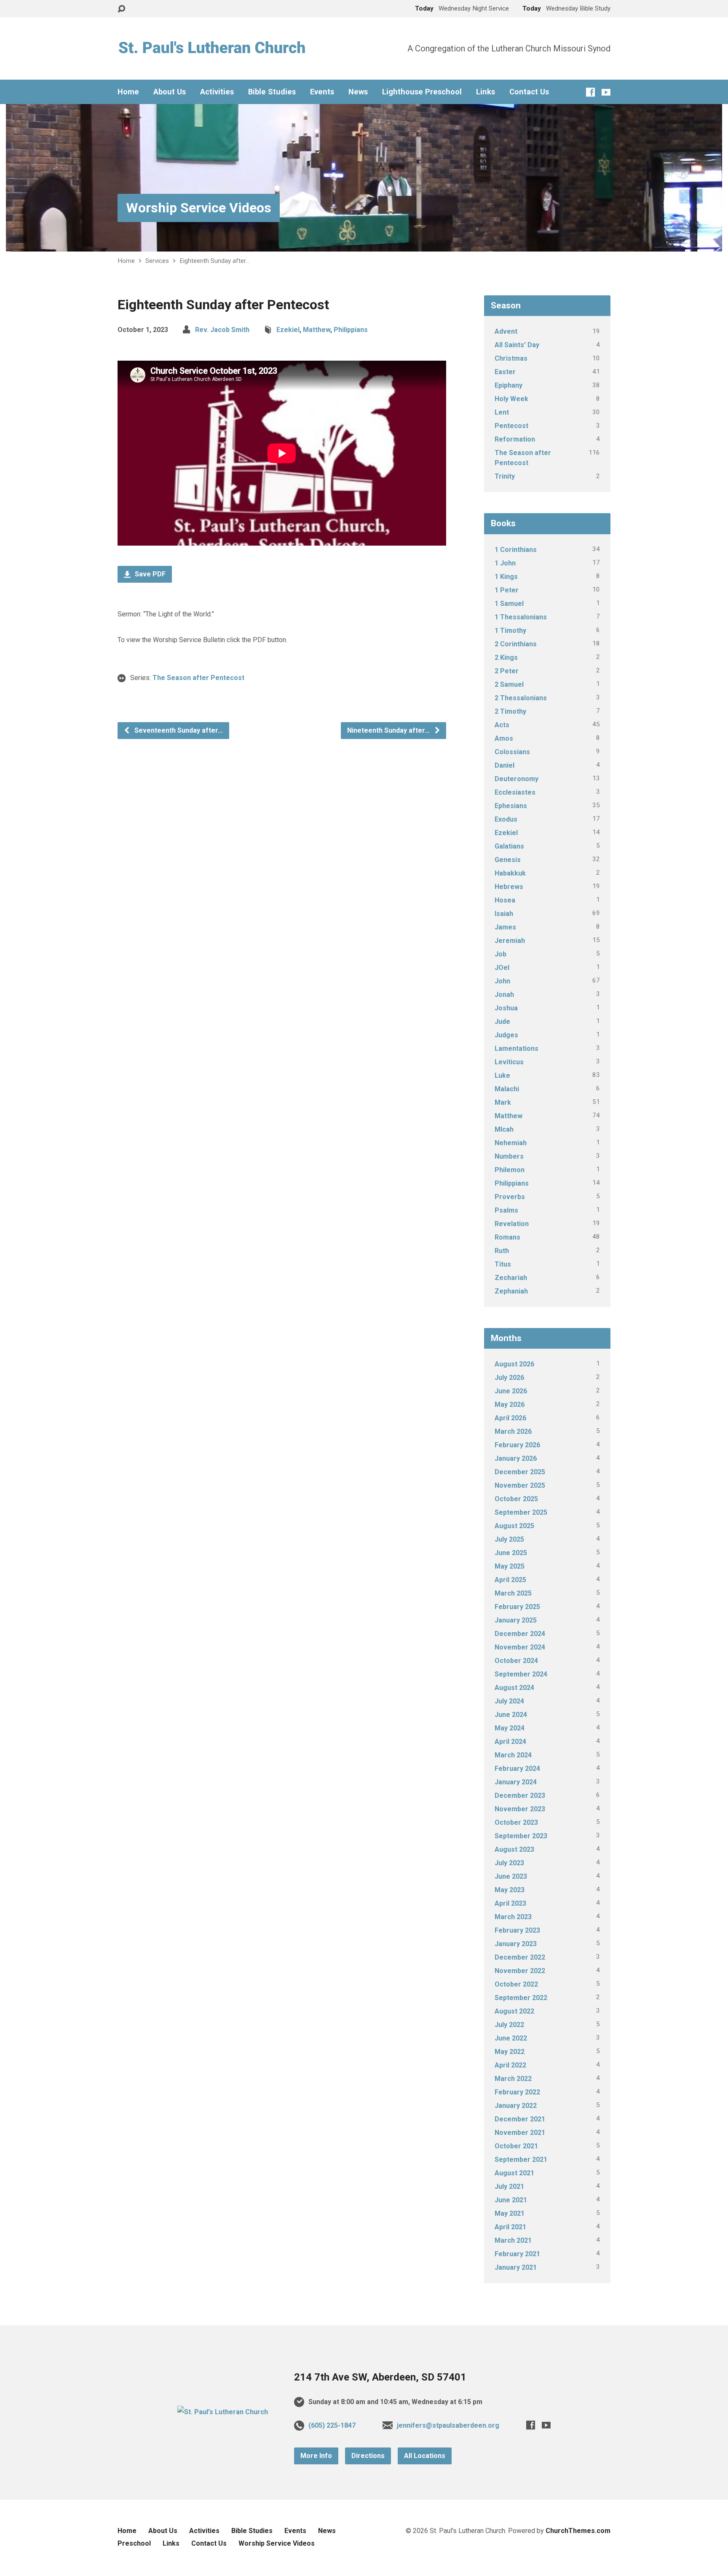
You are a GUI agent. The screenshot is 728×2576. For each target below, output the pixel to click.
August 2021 (514, 2173)
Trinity (505, 476)
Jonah (504, 995)
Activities (217, 92)
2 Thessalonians (521, 698)
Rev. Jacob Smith (222, 330)
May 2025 (510, 1566)
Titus (503, 1264)
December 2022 (520, 1957)
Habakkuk (510, 873)
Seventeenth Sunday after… (178, 730)
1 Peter (507, 590)
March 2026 (513, 1431)
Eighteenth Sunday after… (214, 261)
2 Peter (507, 671)
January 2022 (516, 2106)
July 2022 (509, 2025)
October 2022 (516, 1984)
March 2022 (513, 2079)
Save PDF (149, 574)
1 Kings (506, 577)
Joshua (506, 1008)
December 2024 (520, 1634)
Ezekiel (288, 330)
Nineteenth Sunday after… (389, 730)
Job (500, 954)
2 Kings (506, 657)
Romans (507, 1237)
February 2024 (517, 1769)
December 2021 (520, 2119)
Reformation (515, 439)
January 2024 (516, 1782)
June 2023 (511, 1876)
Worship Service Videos (199, 208)
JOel (502, 968)
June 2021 (511, 2200)
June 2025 (511, 1553)
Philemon (510, 1170)
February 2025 (517, 1607)
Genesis (508, 860)
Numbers (509, 1156)
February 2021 (517, 2254)
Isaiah (504, 914)
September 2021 (521, 2160)
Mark (503, 1102)
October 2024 (516, 1661)
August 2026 (514, 1364)
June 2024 (511, 1715)
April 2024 (510, 1742)
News (358, 92)
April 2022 (510, 2065)
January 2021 (516, 2267)
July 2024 (509, 1701)
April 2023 (510, 1903)
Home (128, 92)
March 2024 (513, 1755)
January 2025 (516, 1620)
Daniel (505, 765)
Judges (506, 1035)
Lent (502, 412)
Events (322, 92)
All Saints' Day (517, 345)
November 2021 (520, 2133)
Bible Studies (272, 92)
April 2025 (510, 1580)
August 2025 (514, 1526)
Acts (502, 725)
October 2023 (516, 1822)
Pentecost (511, 426)
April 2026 (510, 1418)
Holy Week (511, 399)
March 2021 (513, 2240)
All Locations (425, 2456)
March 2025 (513, 1593)
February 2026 (517, 1445)
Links (486, 92)
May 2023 (510, 1890)
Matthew (317, 330)
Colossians (512, 752)
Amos (504, 738)
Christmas (511, 358)
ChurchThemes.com (578, 2531)
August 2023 (514, 1849)
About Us (170, 92)
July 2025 (509, 1539)
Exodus (506, 819)
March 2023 (513, 1917)
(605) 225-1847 (332, 2425)
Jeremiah (510, 941)
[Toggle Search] (121, 9)
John (502, 981)
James (505, 927)
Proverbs (510, 1197)
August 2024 (514, 1688)
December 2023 (520, 1795)
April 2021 (510, 2227)
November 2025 (520, 1485)
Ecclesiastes (515, 792)
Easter (505, 372)
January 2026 (516, 1458)
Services (157, 261)
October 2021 (516, 2146)
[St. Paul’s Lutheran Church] (223, 2412)
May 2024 (510, 1728)
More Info (316, 2456)
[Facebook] (590, 92)
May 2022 (510, 2052)
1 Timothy (510, 631)
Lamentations (517, 1048)
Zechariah (511, 1278)
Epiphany (509, 385)
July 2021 (509, 2186)
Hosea (505, 900)
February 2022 (517, 2092)
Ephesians (511, 806)
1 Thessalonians (521, 617)
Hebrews (509, 887)
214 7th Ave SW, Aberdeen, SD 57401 (380, 2377)
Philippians (351, 330)
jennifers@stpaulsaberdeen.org (448, 2425)
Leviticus (509, 1062)
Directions (368, 2456)
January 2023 (516, 1944)
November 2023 (520, 1809)
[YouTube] (606, 92)
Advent (506, 331)
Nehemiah (511, 1143)
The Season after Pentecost (198, 678)
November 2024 (520, 1647)
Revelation (512, 1224)
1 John (505, 563)
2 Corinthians (516, 644)
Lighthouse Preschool (422, 92)
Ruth (502, 1251)
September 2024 (521, 1674)
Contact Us (529, 92)
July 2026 (509, 1378)
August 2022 (514, 2011)
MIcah (504, 1129)
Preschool (134, 2543)
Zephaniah (511, 1291)
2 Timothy (510, 711)
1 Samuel (509, 604)
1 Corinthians (516, 550)
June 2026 (511, 1391)
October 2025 (516, 1499)
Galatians (509, 846)
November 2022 (520, 1971)
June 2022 (511, 2038)
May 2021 (510, 2213)
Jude (502, 1022)
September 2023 (521, 1836)
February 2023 (517, 1930)
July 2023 (509, 1863)
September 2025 (521, 1512)
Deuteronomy (517, 779)
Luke (502, 1075)
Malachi (507, 1089)
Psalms (506, 1210)
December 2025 (520, 1472)
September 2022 (521, 1998)
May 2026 (510, 1404)
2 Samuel (509, 684)
